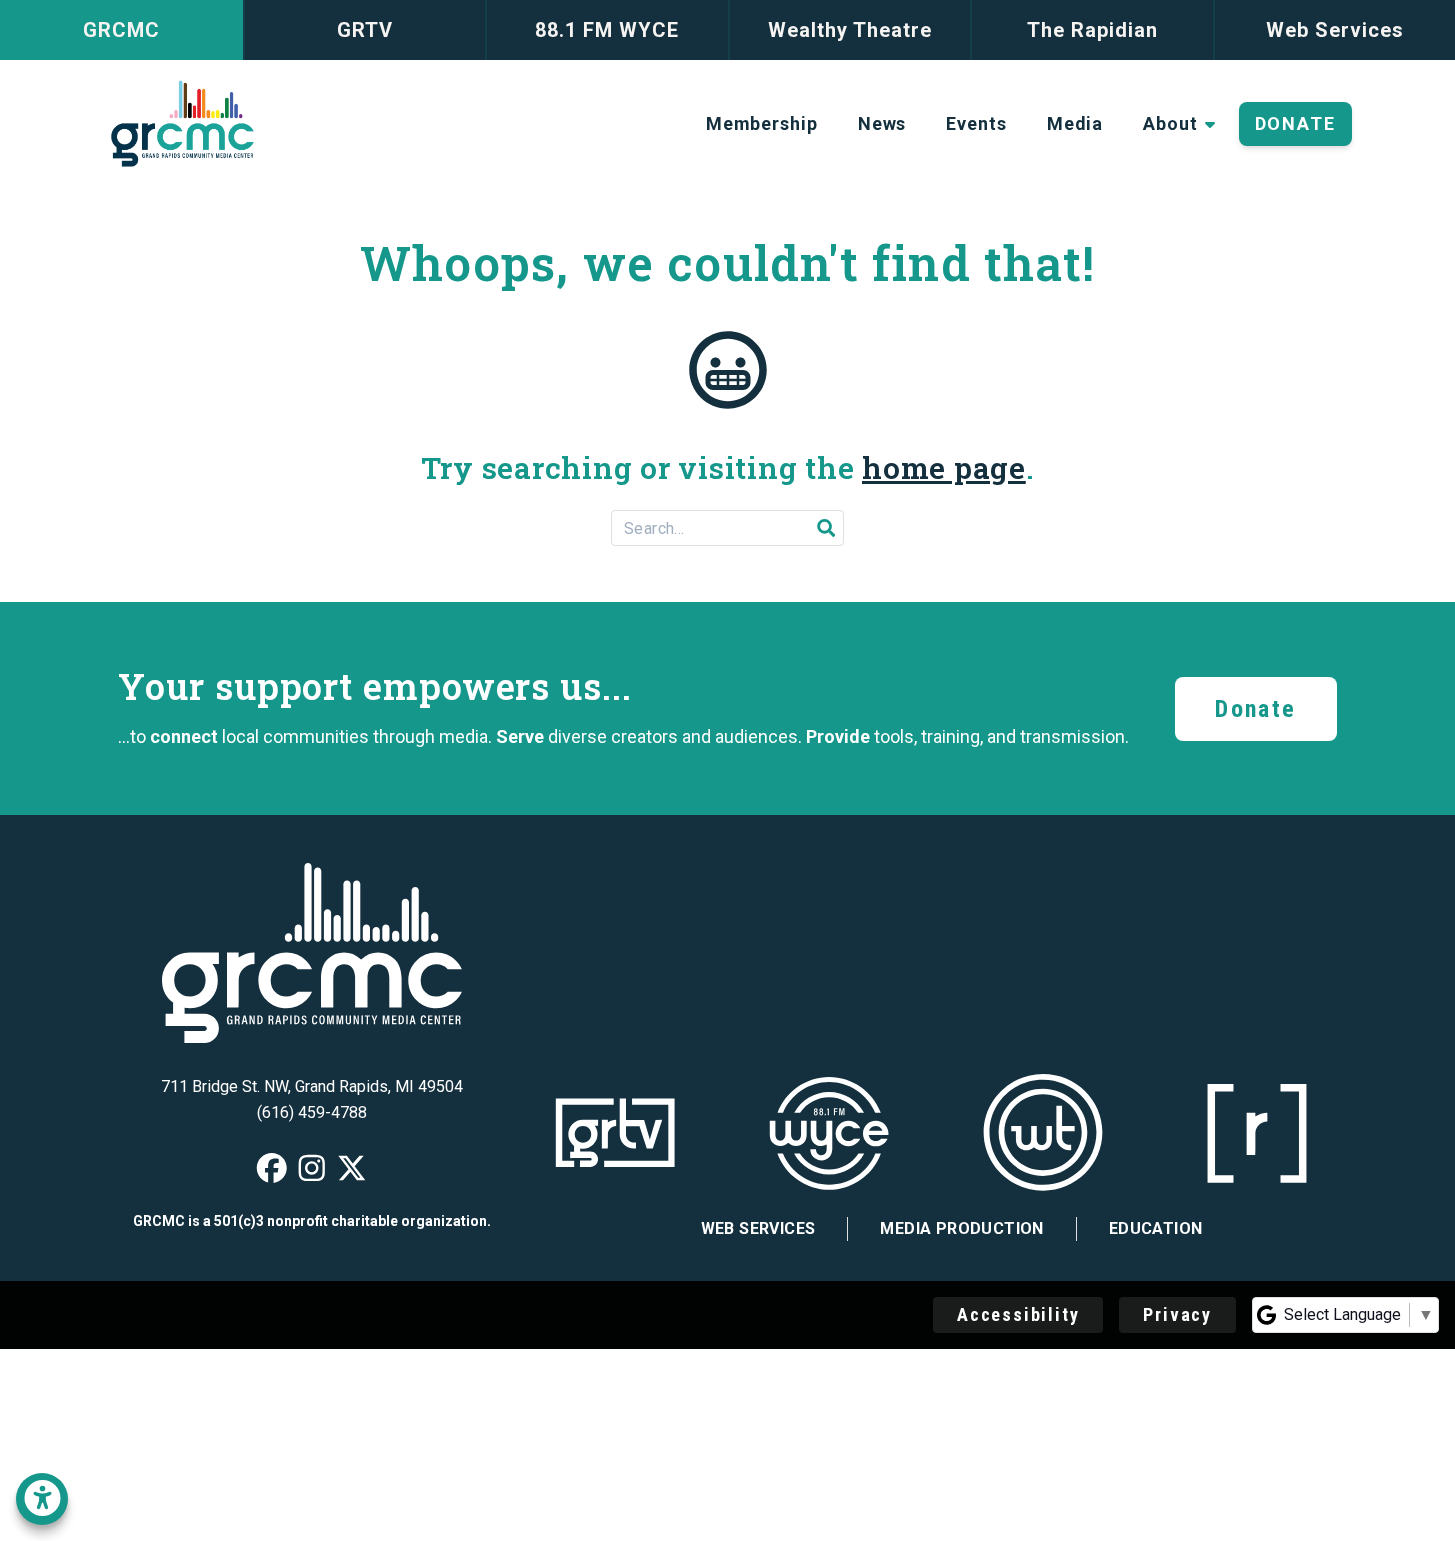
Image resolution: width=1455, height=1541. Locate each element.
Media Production (961, 1228)
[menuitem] (762, 124)
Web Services (758, 1228)
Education (1156, 1228)
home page (944, 467)
